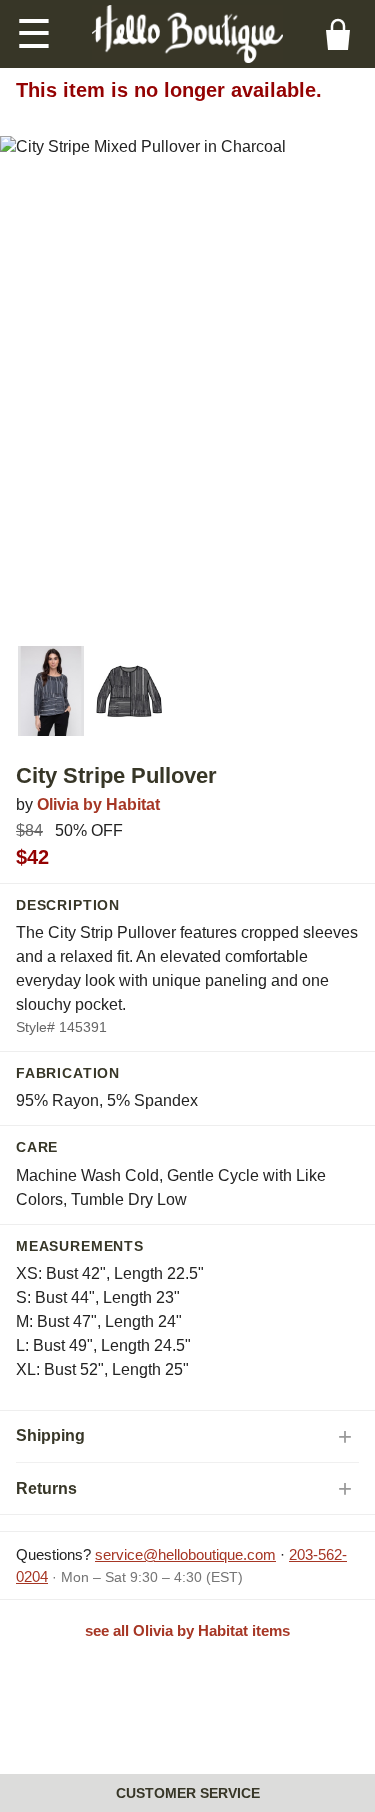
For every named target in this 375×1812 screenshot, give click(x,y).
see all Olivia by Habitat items (187, 1630)
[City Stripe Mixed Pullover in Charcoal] (51, 691)
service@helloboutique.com (185, 1554)
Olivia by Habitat (98, 804)
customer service (188, 1793)
